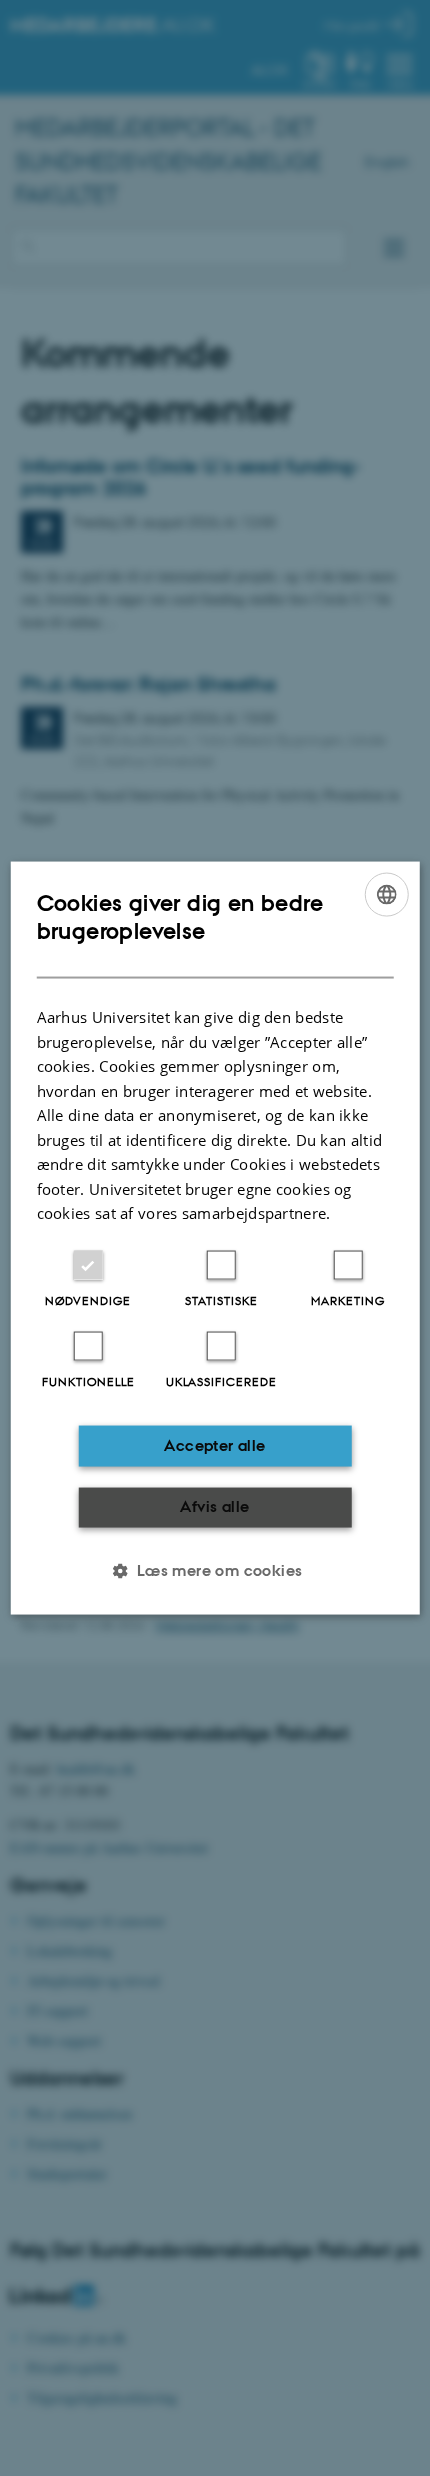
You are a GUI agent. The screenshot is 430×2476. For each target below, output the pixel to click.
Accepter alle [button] (214, 1445)
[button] (214, 1570)
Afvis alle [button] (214, 1506)
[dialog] (215, 1238)
